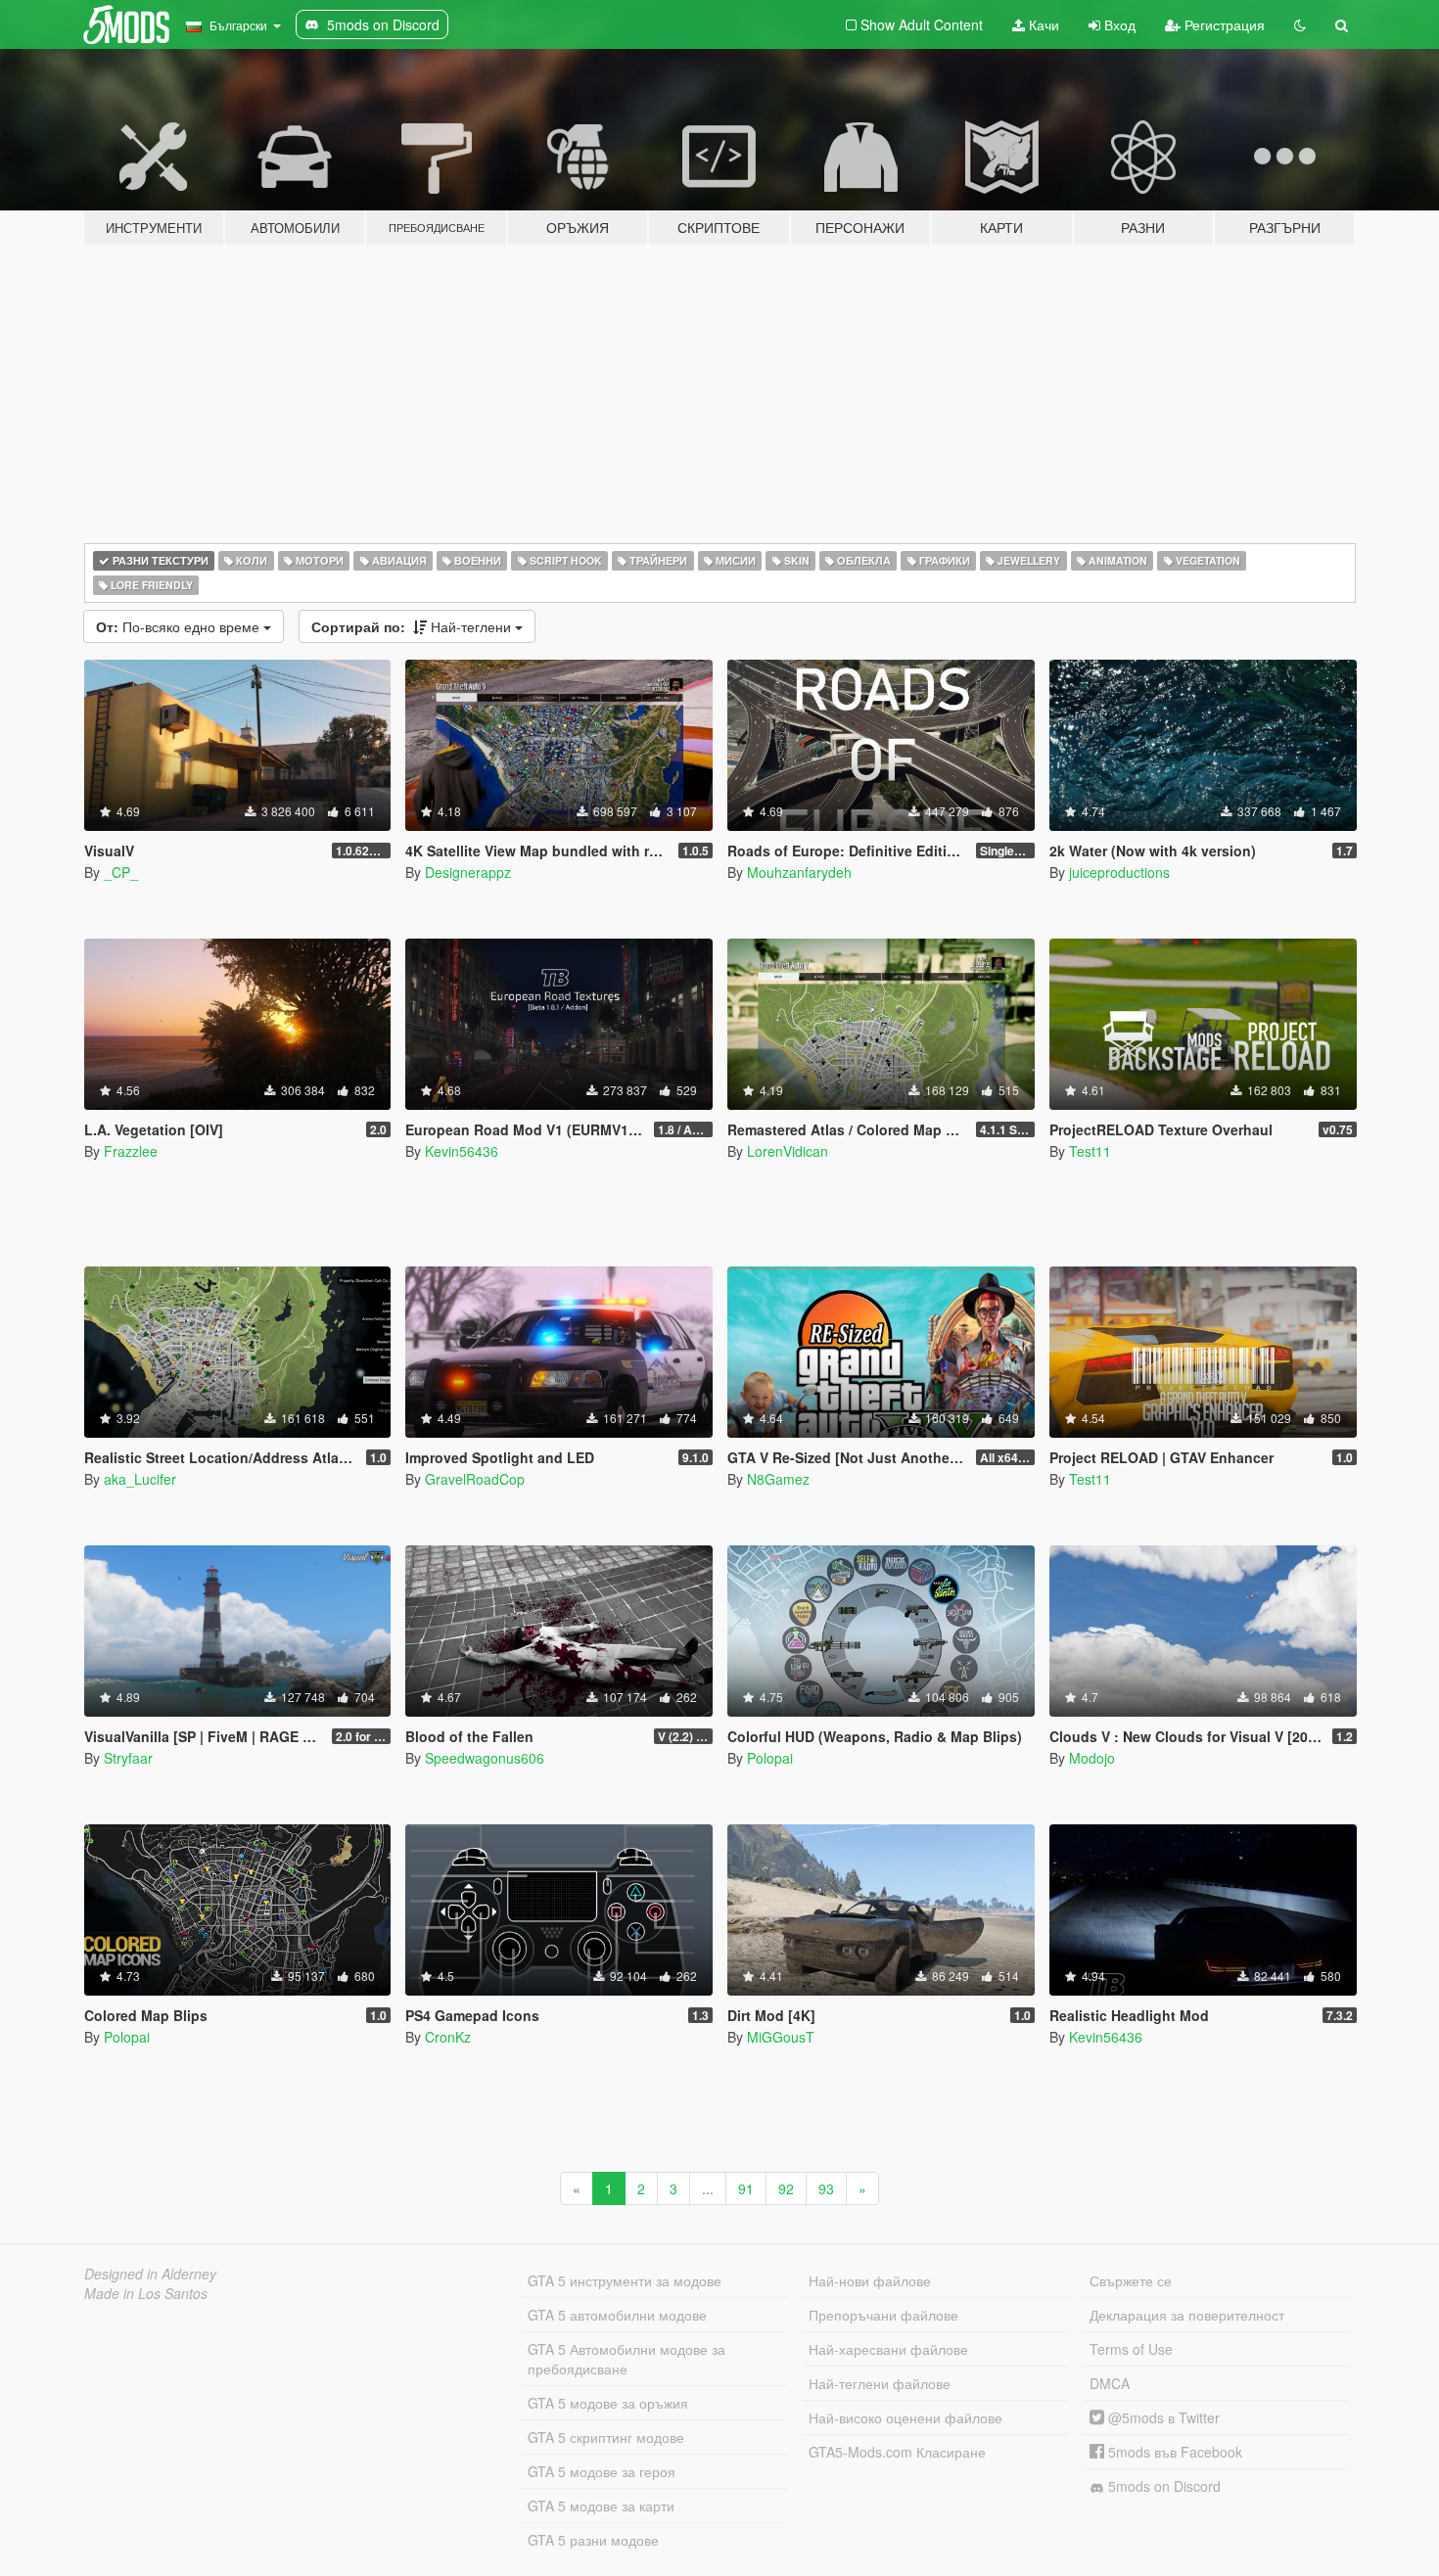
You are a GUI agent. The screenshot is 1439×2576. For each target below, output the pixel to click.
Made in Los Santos (146, 2293)
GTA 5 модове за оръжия (608, 2403)
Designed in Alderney (150, 2274)
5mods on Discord (1162, 2486)
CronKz (448, 2037)
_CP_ (121, 872)
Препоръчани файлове (883, 2315)
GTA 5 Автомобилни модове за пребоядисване (627, 2359)
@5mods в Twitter (1162, 2417)
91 (746, 2188)
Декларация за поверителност (1187, 2315)
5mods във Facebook (1173, 2452)
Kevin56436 (462, 1151)
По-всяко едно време (180, 626)
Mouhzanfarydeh (799, 872)
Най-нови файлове (870, 2280)
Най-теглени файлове (880, 2383)
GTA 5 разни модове (593, 2540)
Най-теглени (413, 626)
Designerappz (468, 872)
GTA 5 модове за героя (602, 2471)
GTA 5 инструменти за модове (625, 2280)
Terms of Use (1131, 2349)
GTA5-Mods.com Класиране (897, 2452)
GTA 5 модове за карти (601, 2506)
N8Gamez (778, 1479)
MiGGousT (781, 2037)
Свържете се (1131, 2280)
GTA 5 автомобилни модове (617, 2315)
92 (786, 2188)
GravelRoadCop (475, 1479)
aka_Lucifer (140, 1479)
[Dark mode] (1300, 24)
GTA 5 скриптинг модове (606, 2437)
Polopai (770, 1758)
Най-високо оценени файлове (905, 2417)
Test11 (1090, 1151)
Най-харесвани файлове (888, 2349)
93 (826, 2188)
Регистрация (1223, 24)
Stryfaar (128, 1758)
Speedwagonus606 (485, 1758)
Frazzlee (131, 1151)
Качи (1042, 24)
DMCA (1110, 2383)
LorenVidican (788, 1151)
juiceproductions (1119, 872)
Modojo (1092, 1758)
